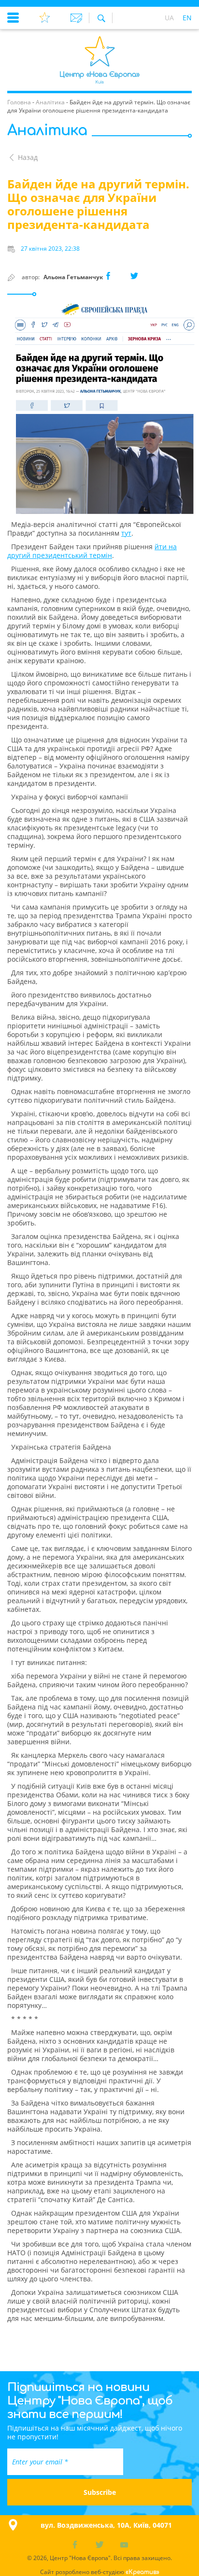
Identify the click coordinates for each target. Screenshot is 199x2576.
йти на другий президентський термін (92, 551)
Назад (28, 157)
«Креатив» (142, 2572)
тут (126, 533)
